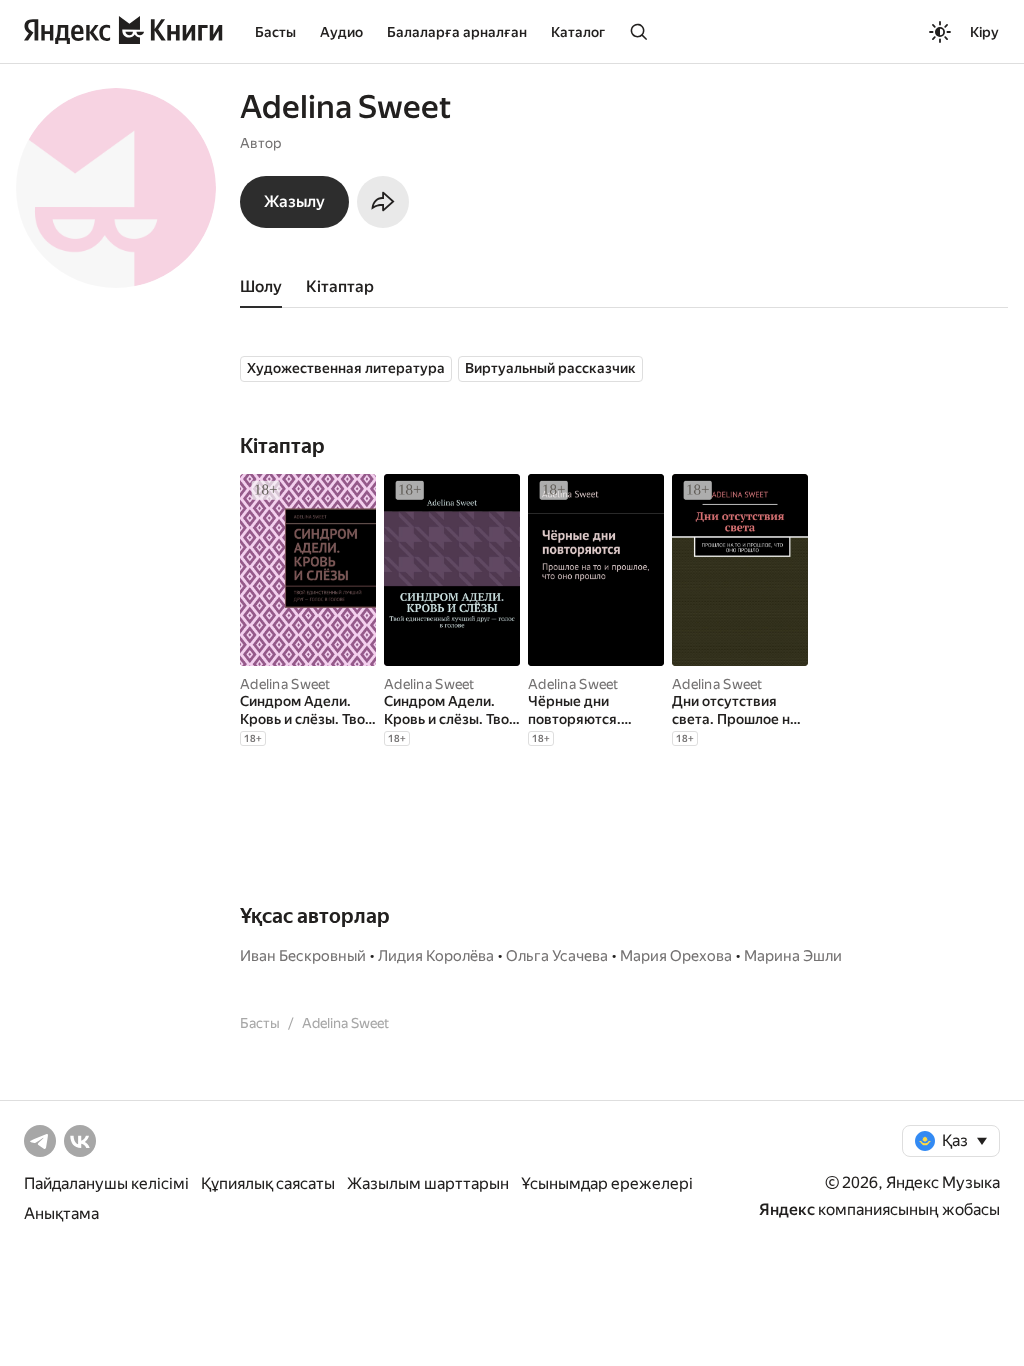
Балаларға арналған (457, 32)
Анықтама (61, 1213)
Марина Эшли (793, 956)
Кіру (984, 32)
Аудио (341, 32)
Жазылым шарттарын (428, 1183)
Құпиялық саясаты (268, 1183)
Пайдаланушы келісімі (106, 1183)
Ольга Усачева (557, 956)
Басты (275, 32)
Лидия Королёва (436, 956)
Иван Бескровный (303, 956)
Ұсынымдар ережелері (607, 1183)
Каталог (578, 32)
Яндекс (787, 1209)
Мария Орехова (676, 956)
